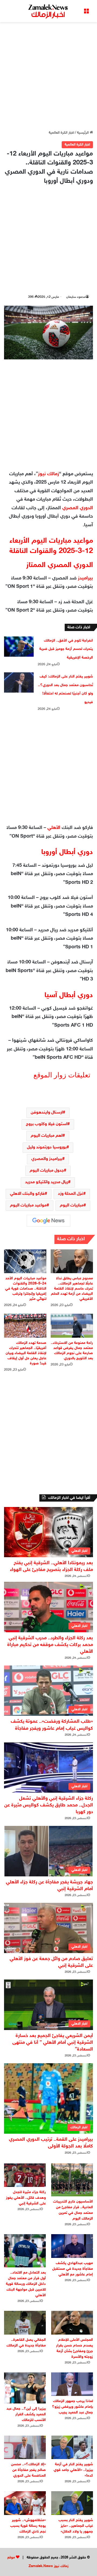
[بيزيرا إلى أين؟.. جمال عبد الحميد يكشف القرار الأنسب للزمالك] (25, 2388)
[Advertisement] (48, 76)
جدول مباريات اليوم (47, 1171)
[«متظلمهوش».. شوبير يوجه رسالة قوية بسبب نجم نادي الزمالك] (25, 2503)
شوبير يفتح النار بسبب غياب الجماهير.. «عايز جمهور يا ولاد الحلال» (76, 2526)
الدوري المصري (78, 508)
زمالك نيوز (48, 474)
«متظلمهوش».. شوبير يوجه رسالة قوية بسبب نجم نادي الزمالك (28, 2526)
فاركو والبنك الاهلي (27, 1194)
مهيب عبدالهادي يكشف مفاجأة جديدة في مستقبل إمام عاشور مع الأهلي (73, 2269)
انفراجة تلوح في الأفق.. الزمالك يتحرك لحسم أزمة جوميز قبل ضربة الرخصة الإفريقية (66, 649)
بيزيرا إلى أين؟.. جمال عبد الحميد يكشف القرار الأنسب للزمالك (26, 2414)
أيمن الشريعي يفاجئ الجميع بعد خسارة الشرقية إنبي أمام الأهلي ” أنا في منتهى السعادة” (53, 2043)
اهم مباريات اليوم (47, 1136)
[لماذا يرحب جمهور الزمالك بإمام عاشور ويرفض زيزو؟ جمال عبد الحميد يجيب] (72, 2384)
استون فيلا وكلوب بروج (47, 1124)
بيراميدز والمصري (47, 1159)
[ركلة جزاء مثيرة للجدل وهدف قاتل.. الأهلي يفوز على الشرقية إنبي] (25, 2175)
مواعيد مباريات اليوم (28, 1206)
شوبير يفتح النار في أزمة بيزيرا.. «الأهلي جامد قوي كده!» (73, 2470)
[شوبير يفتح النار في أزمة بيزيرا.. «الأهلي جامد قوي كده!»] (72, 2447)
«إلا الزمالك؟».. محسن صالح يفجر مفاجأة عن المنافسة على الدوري (28, 2470)
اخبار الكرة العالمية (61, 133)
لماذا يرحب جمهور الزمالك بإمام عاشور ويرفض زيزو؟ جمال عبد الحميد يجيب (72, 2407)
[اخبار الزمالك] (48, 11)
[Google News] (48, 1221)
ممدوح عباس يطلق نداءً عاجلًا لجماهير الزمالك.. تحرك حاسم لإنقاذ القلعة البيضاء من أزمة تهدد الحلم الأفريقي (72, 1289)
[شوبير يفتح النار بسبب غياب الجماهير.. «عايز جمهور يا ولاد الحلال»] (72, 2503)
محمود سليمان (76, 297)
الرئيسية (83, 133)
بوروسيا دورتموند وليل (47, 1147)
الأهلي (54, 828)
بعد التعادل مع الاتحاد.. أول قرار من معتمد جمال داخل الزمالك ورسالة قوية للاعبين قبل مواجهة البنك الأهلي (26, 2284)
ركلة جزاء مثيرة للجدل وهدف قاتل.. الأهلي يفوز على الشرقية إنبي (26, 2198)
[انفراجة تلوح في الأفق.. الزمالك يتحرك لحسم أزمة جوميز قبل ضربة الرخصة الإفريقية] (19, 647)
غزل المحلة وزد (71, 1194)
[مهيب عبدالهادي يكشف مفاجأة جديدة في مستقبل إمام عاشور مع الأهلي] (72, 2246)
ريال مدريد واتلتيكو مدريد (47, 1182)
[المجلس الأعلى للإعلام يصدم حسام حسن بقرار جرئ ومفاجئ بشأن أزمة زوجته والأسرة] (72, 2323)
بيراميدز (85, 578)
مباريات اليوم (72, 1206)
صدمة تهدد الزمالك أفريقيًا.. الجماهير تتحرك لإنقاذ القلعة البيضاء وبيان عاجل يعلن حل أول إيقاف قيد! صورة (26, 1353)
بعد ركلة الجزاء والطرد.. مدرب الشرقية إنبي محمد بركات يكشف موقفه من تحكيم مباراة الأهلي (50, 1645)
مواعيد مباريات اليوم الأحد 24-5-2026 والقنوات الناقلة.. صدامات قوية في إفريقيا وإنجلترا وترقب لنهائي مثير (26, 1289)
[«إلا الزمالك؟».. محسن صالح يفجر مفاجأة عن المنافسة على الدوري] (25, 2447)
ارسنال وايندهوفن (47, 1113)
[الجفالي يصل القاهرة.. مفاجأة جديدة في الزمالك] (25, 2323)
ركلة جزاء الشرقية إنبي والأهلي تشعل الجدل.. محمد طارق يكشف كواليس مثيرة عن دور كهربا (49, 1805)
